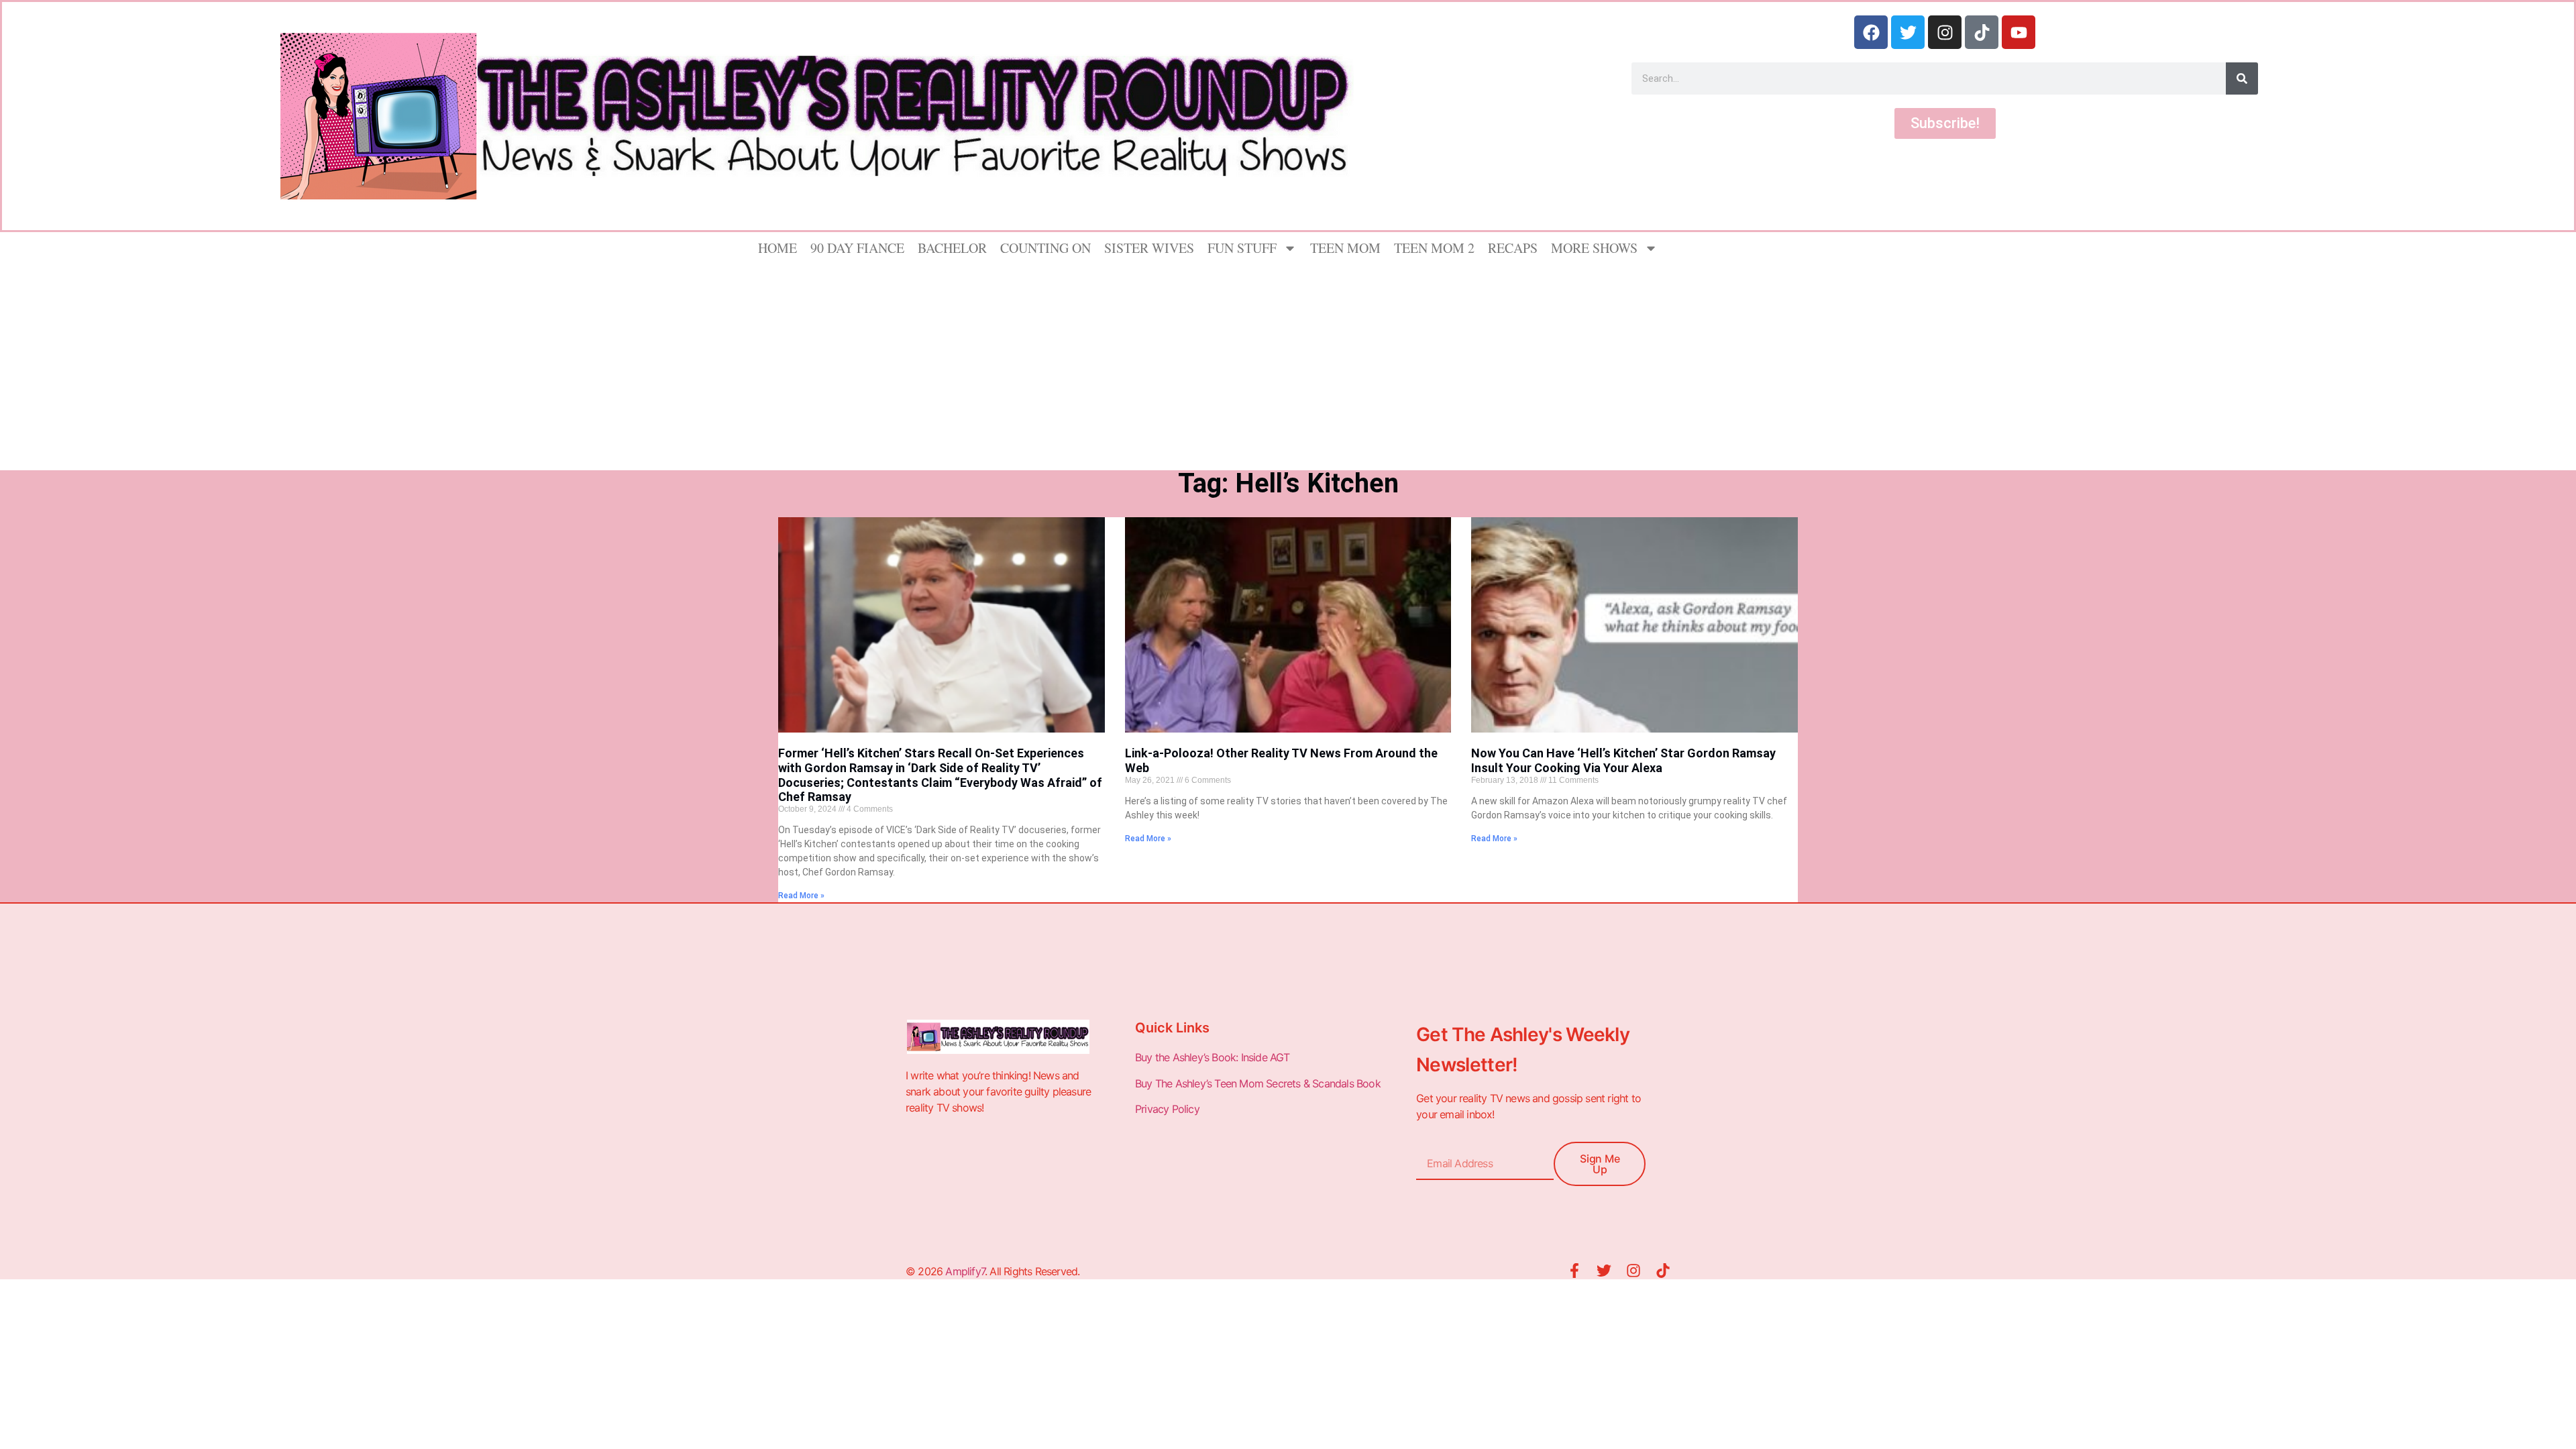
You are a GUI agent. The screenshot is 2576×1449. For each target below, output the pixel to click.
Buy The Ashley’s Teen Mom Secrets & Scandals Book (1258, 1083)
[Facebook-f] (1574, 1271)
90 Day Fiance (857, 248)
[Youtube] (2019, 32)
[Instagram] (1945, 32)
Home (777, 248)
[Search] (2242, 78)
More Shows (1594, 248)
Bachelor (952, 248)
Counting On (1045, 248)
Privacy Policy (1169, 1109)
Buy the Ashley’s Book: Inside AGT (1213, 1057)
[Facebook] (1871, 32)
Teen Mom (1345, 248)
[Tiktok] (1982, 32)
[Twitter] (1908, 32)
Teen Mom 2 (1434, 248)
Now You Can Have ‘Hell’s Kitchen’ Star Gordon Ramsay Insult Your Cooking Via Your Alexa (1623, 760)
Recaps (1513, 248)
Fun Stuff (1242, 248)
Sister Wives (1149, 248)
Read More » (801, 896)
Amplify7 (965, 1271)
